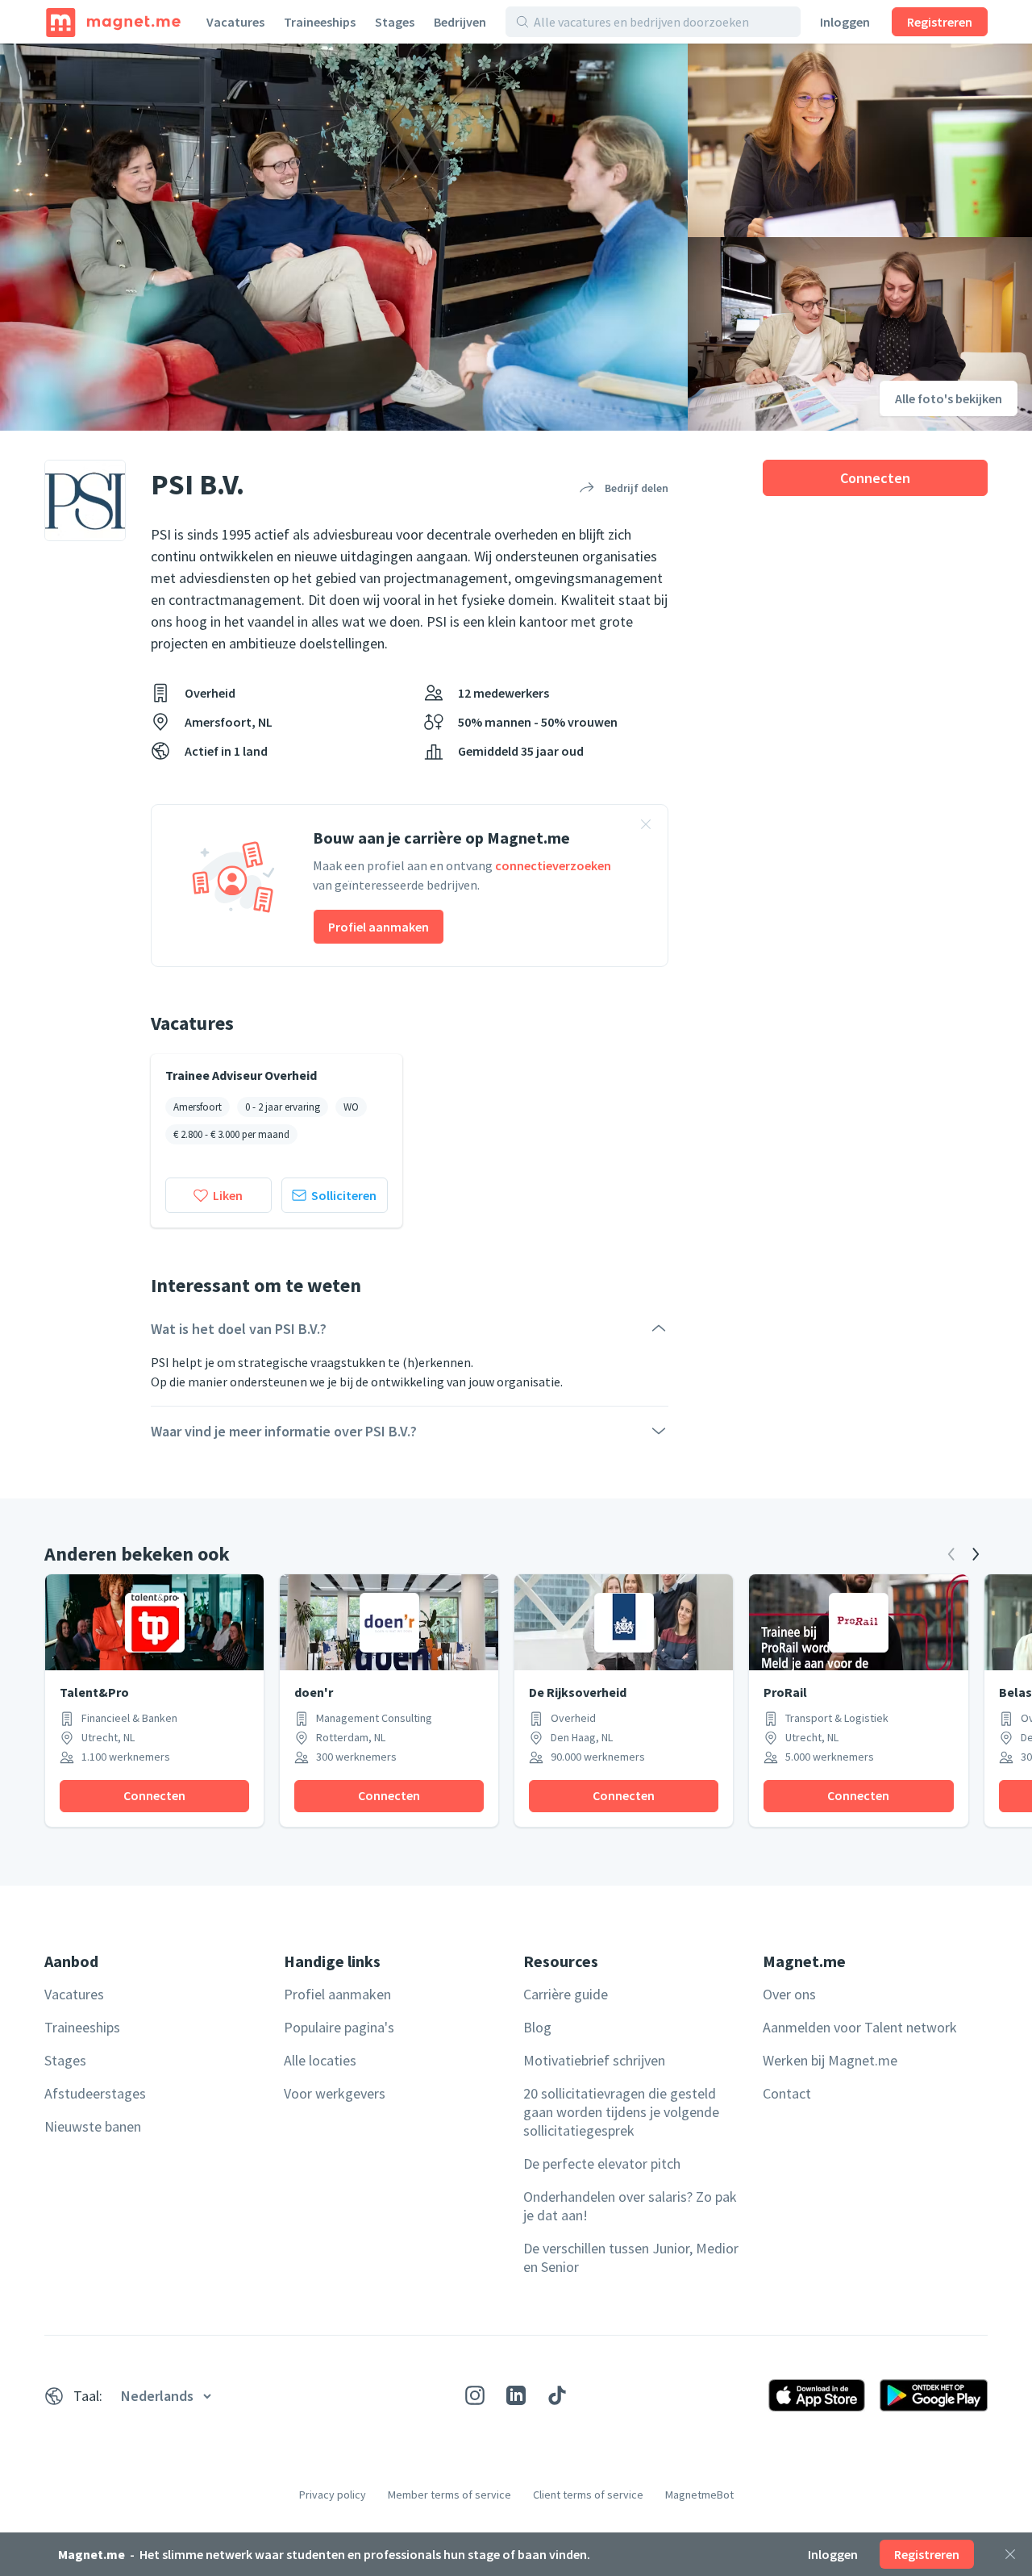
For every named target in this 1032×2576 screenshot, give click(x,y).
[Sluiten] (1010, 2554)
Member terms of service (449, 2495)
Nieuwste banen (93, 2126)
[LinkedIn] (516, 2395)
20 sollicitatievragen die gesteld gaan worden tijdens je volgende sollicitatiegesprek (621, 2112)
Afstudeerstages (95, 2093)
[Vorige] (951, 1554)
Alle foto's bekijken (949, 398)
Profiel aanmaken (379, 927)
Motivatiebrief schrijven (594, 2060)
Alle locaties (320, 2060)
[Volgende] (976, 1554)
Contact (787, 2093)
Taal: (88, 2396)
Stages (395, 22)
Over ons (789, 1994)
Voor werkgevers (335, 2093)
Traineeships (320, 22)
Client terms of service (588, 2495)
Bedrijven (460, 22)
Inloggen (845, 22)
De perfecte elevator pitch (602, 2163)
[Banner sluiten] (646, 827)
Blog (537, 2027)
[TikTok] (557, 2395)
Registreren (940, 22)
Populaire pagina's (339, 2027)
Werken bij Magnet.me (830, 2060)
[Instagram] (475, 2395)
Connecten (875, 478)
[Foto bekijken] (344, 237)
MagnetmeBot (699, 2495)
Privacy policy (333, 2495)
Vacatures (235, 22)
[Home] (113, 22)
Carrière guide (566, 1994)
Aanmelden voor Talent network (860, 2027)
